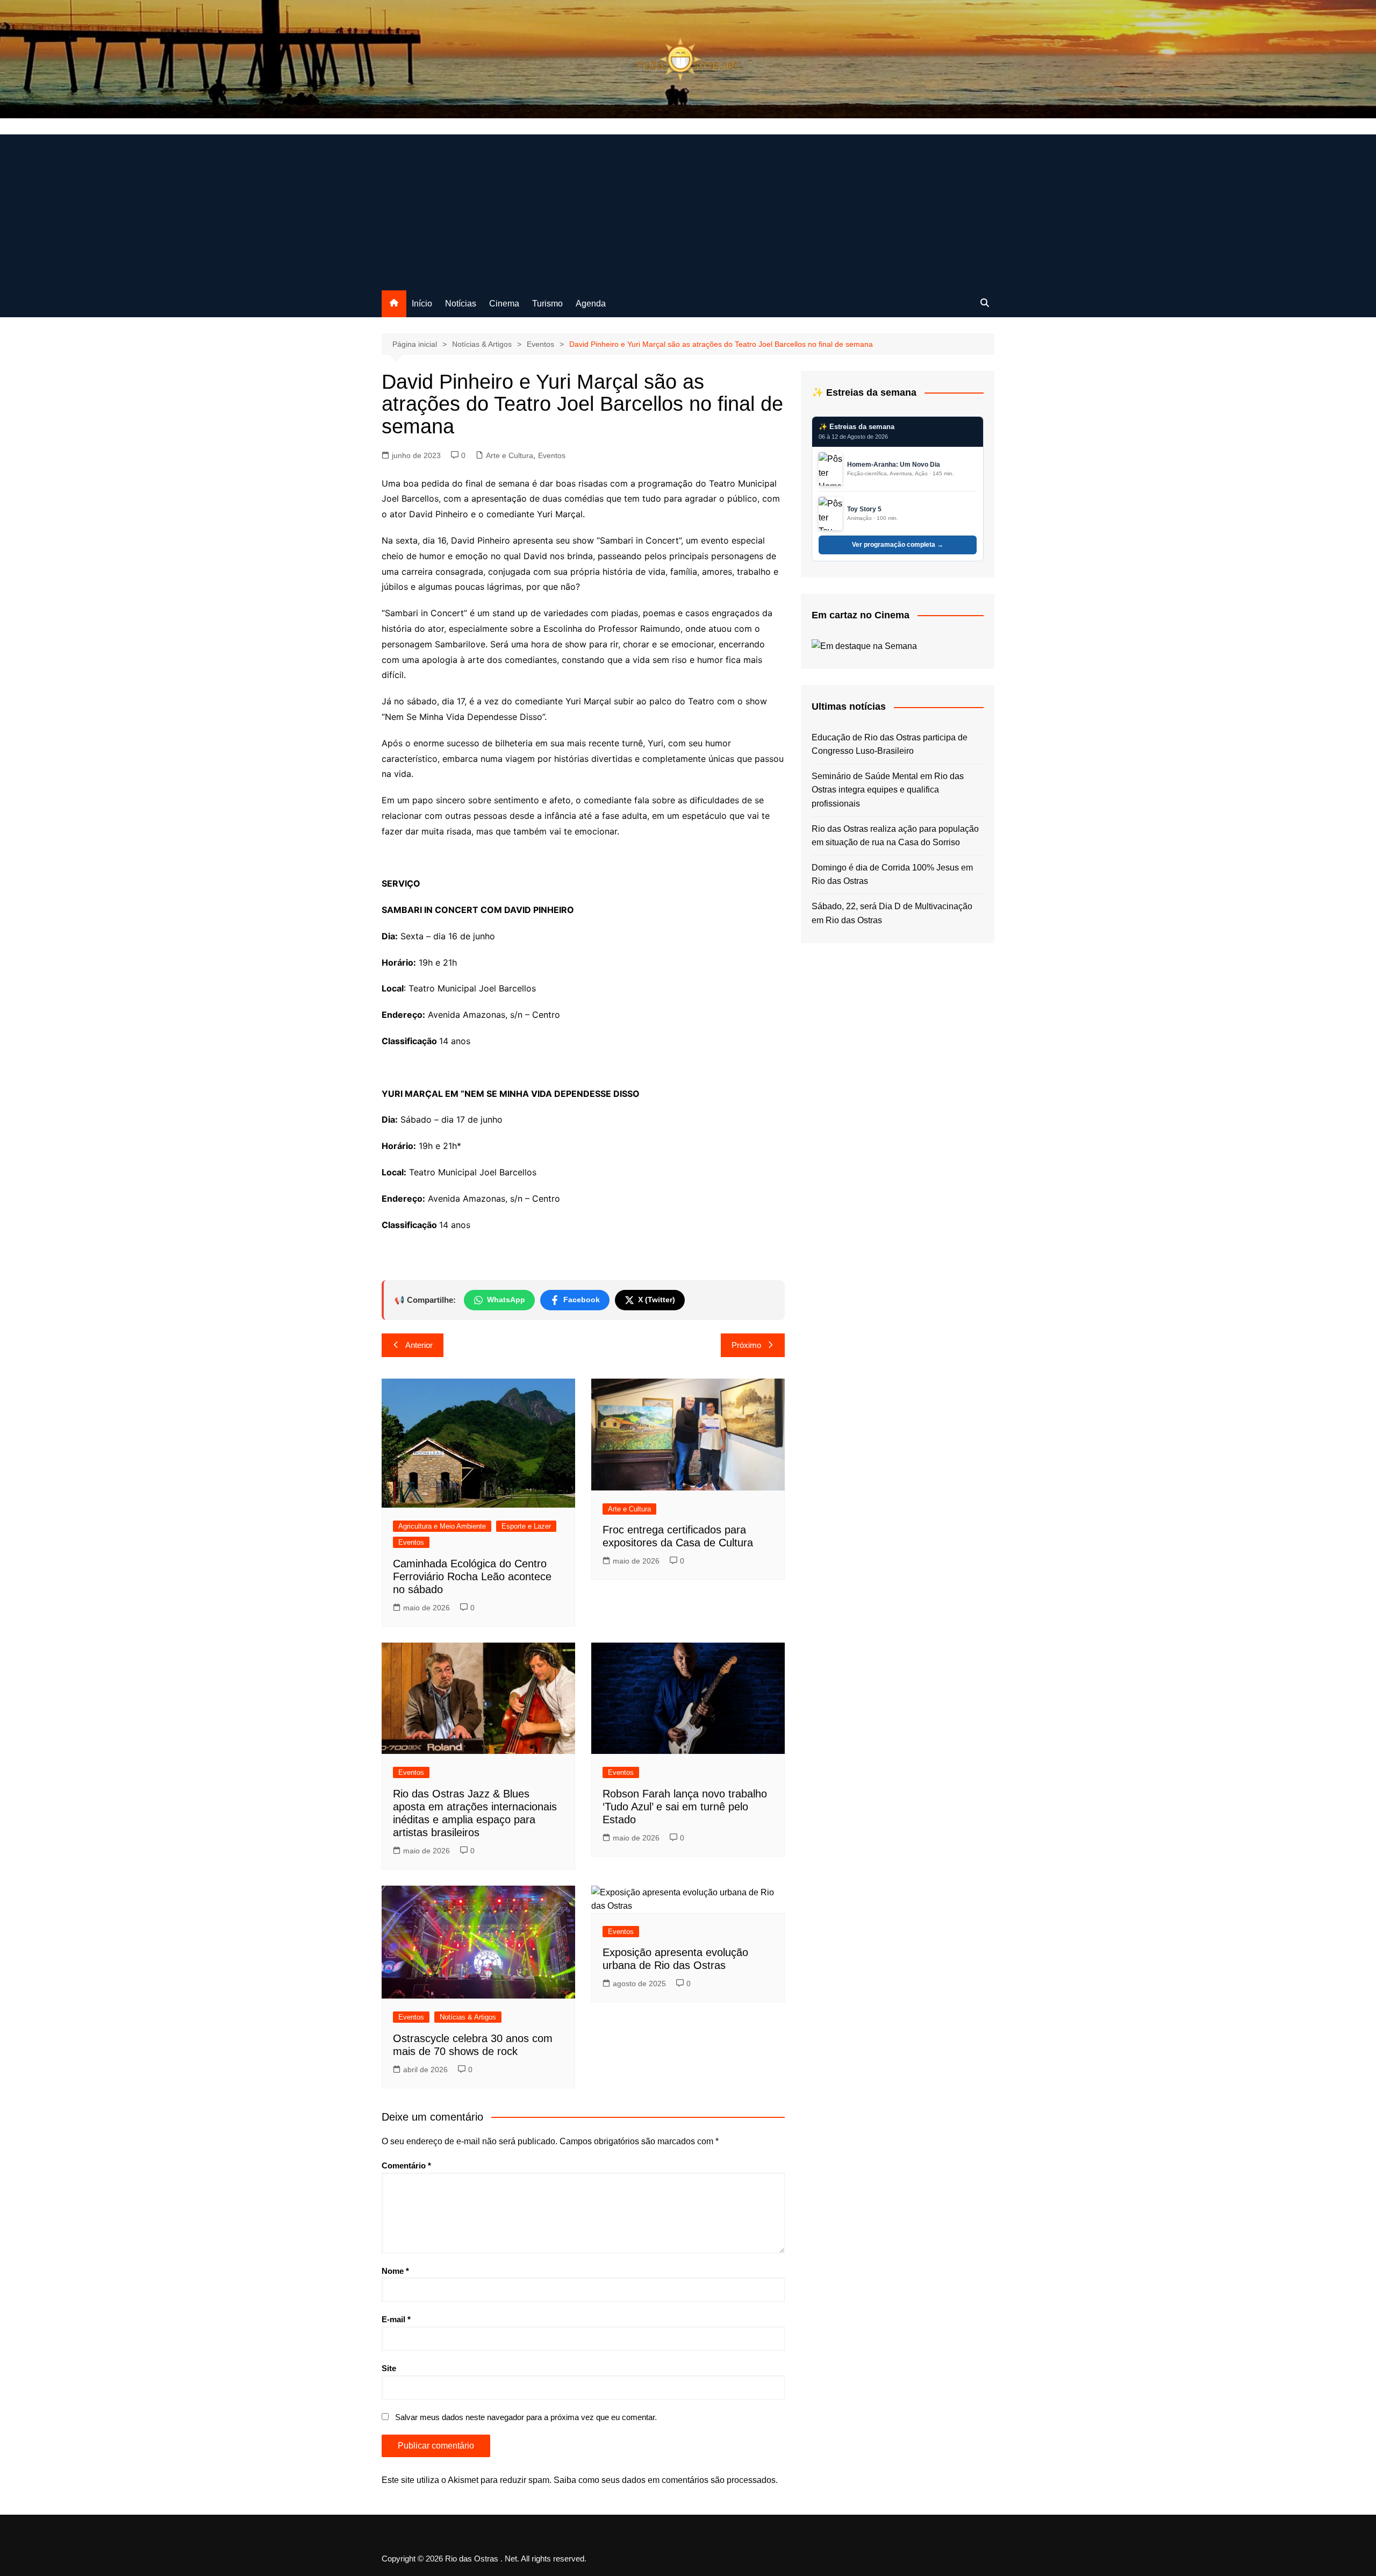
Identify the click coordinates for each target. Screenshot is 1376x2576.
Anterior (419, 1345)
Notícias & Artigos (468, 2017)
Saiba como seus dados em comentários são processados (665, 2480)
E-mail (396, 2319)
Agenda (591, 304)
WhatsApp (506, 1300)
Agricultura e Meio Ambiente (442, 1526)
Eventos (552, 455)
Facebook (582, 1300)
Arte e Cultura (510, 455)
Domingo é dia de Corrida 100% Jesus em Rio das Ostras (892, 875)
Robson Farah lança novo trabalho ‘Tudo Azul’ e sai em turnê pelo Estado (685, 1807)
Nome (395, 2271)
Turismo (547, 304)
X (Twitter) (657, 1300)
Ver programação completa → (898, 545)
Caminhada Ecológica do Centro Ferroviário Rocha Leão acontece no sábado (472, 1576)
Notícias (461, 304)
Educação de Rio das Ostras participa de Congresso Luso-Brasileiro (890, 744)
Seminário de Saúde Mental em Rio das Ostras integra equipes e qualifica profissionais (888, 790)
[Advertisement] (688, 210)
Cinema (504, 304)
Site (389, 2368)
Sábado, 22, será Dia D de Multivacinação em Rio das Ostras (892, 913)
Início (422, 304)
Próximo (746, 1345)
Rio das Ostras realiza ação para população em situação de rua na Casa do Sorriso (895, 836)
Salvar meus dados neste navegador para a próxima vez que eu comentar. (526, 2417)
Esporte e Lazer (526, 1526)
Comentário (406, 2165)
